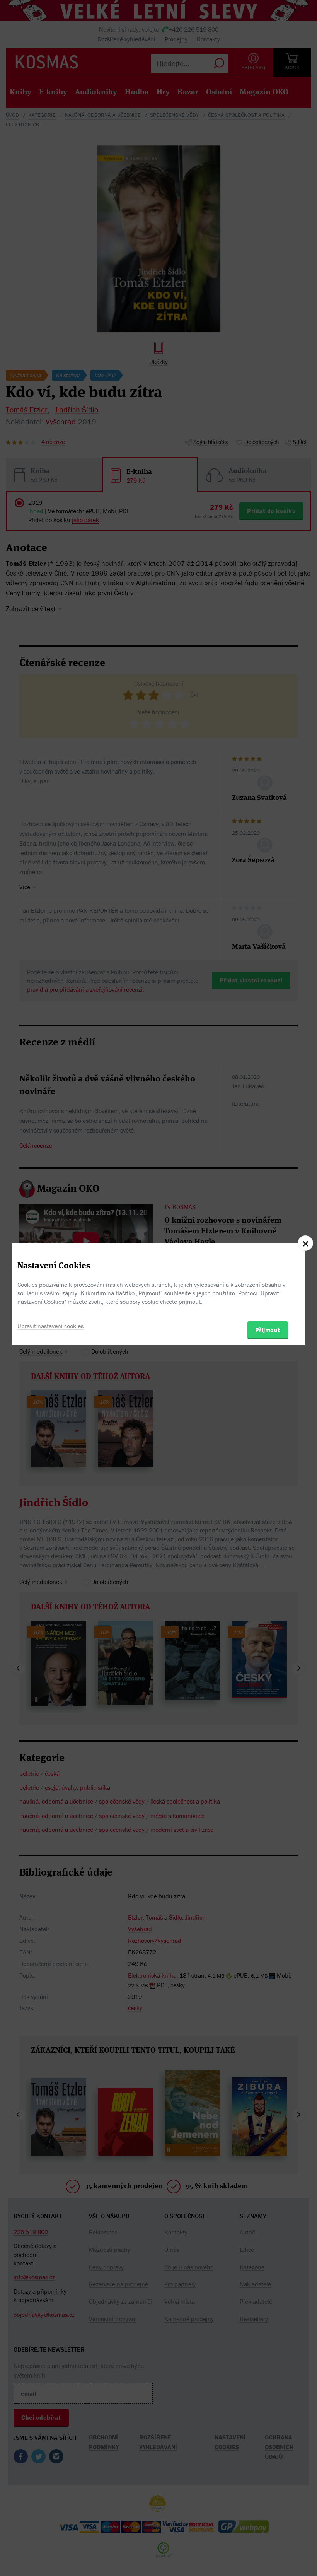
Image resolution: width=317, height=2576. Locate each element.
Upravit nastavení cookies (50, 1326)
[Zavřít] (305, 1243)
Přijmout (268, 1330)
